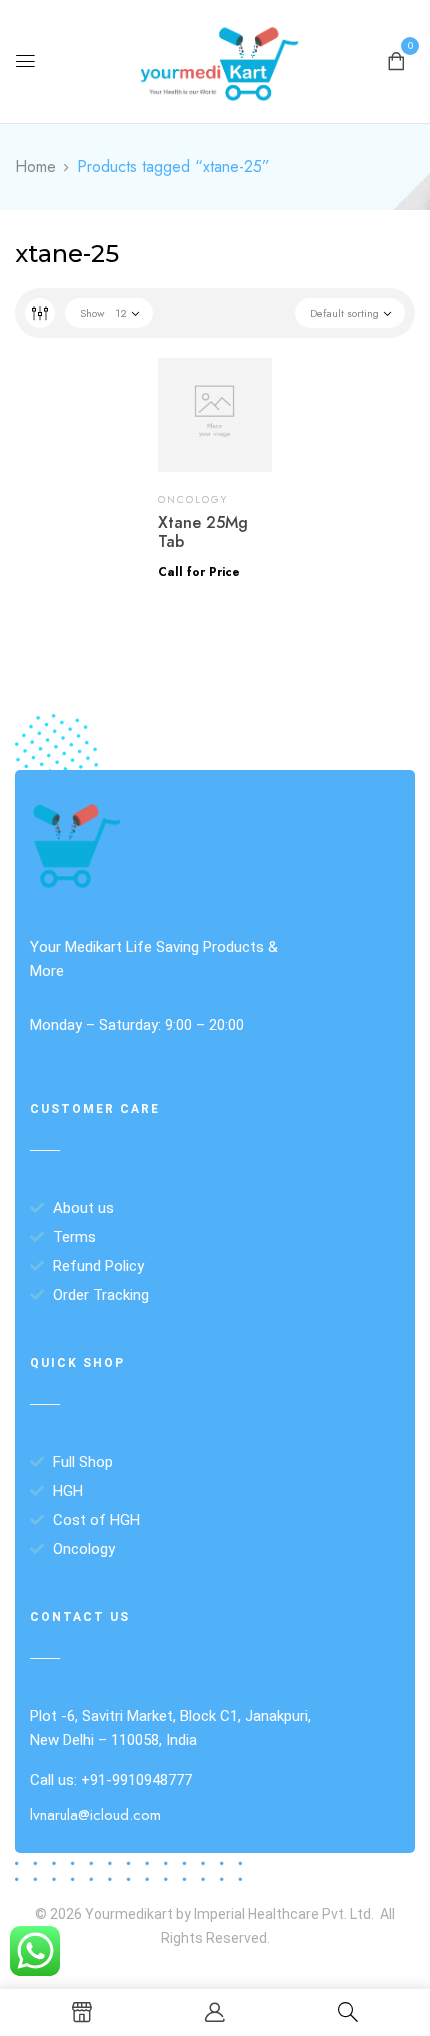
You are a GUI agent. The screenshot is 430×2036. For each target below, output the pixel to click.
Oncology (193, 499)
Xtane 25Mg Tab (203, 532)
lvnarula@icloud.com (95, 1815)
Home (35, 166)
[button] (396, 59)
